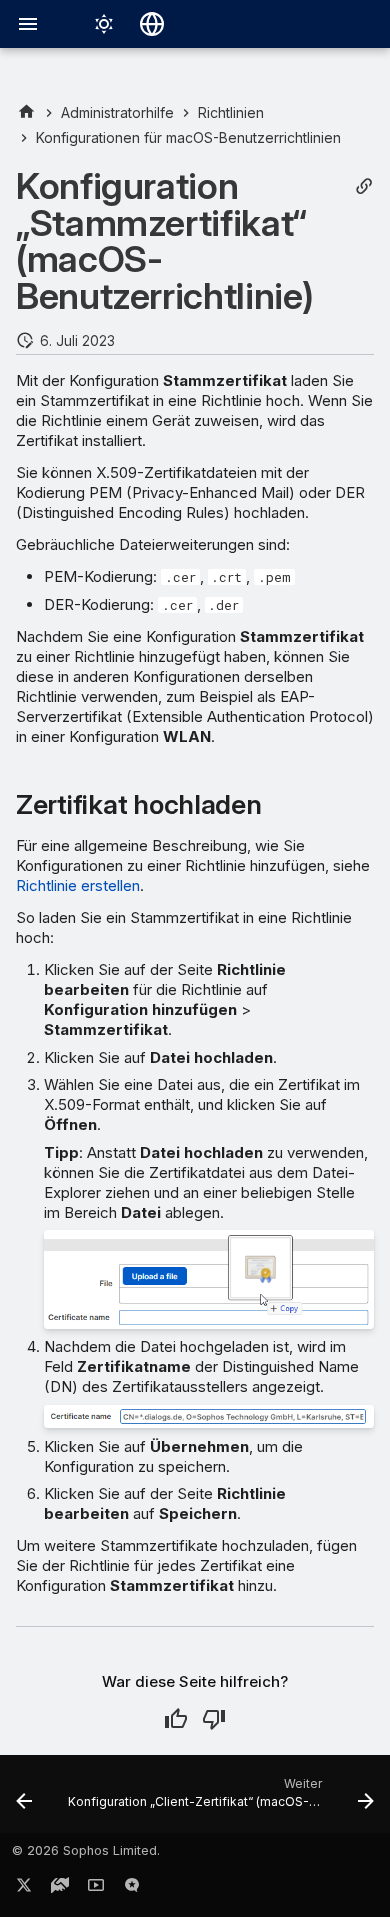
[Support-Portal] (60, 1889)
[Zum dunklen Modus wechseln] (104, 24)
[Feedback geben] (132, 1889)
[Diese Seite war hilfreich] (176, 1719)
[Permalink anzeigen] (364, 186)
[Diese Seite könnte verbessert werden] (214, 1719)
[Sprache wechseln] (152, 24)
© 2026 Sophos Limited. (86, 1850)
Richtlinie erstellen (78, 885)
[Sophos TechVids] (96, 1889)
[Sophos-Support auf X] (24, 1889)
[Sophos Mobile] (26, 112)
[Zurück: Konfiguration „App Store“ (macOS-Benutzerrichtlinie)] (24, 1800)
